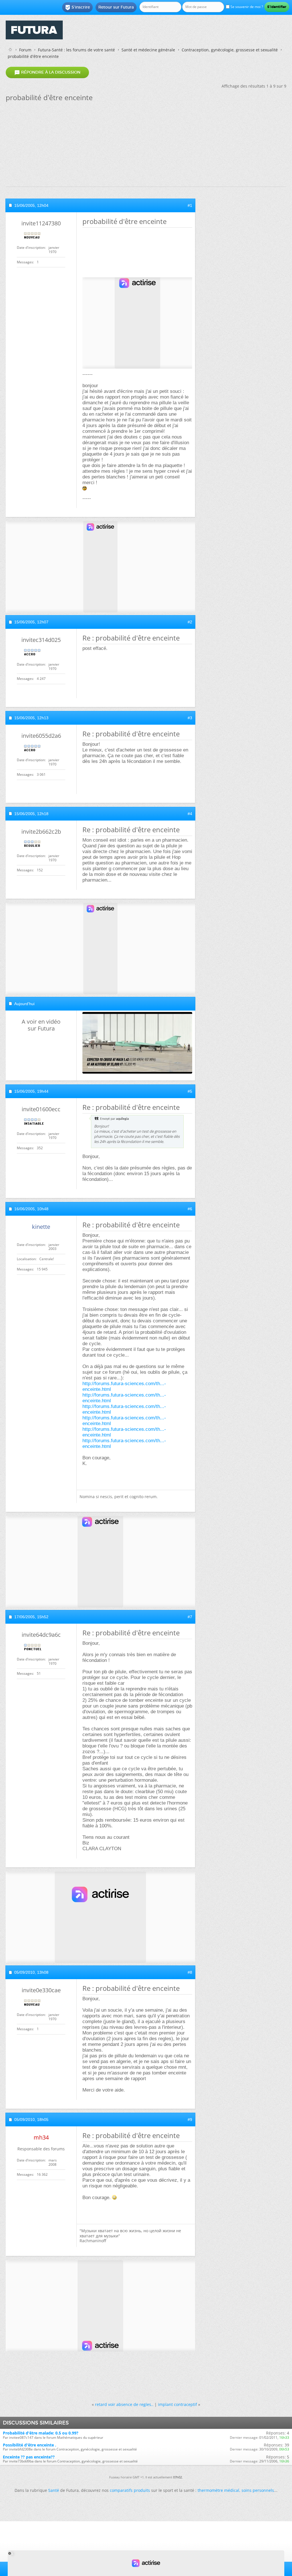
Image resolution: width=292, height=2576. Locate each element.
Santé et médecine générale (148, 50)
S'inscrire (77, 7)
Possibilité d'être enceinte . (30, 2445)
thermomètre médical (218, 2490)
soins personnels (258, 2490)
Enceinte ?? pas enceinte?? (29, 2457)
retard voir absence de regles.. (124, 2404)
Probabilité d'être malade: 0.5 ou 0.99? (41, 2433)
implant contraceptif (178, 2404)
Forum (25, 50)
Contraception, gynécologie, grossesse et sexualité (230, 50)
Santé (54, 2490)
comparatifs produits (130, 2490)
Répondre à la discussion (47, 72)
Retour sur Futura (116, 7)
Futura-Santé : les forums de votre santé (76, 50)
